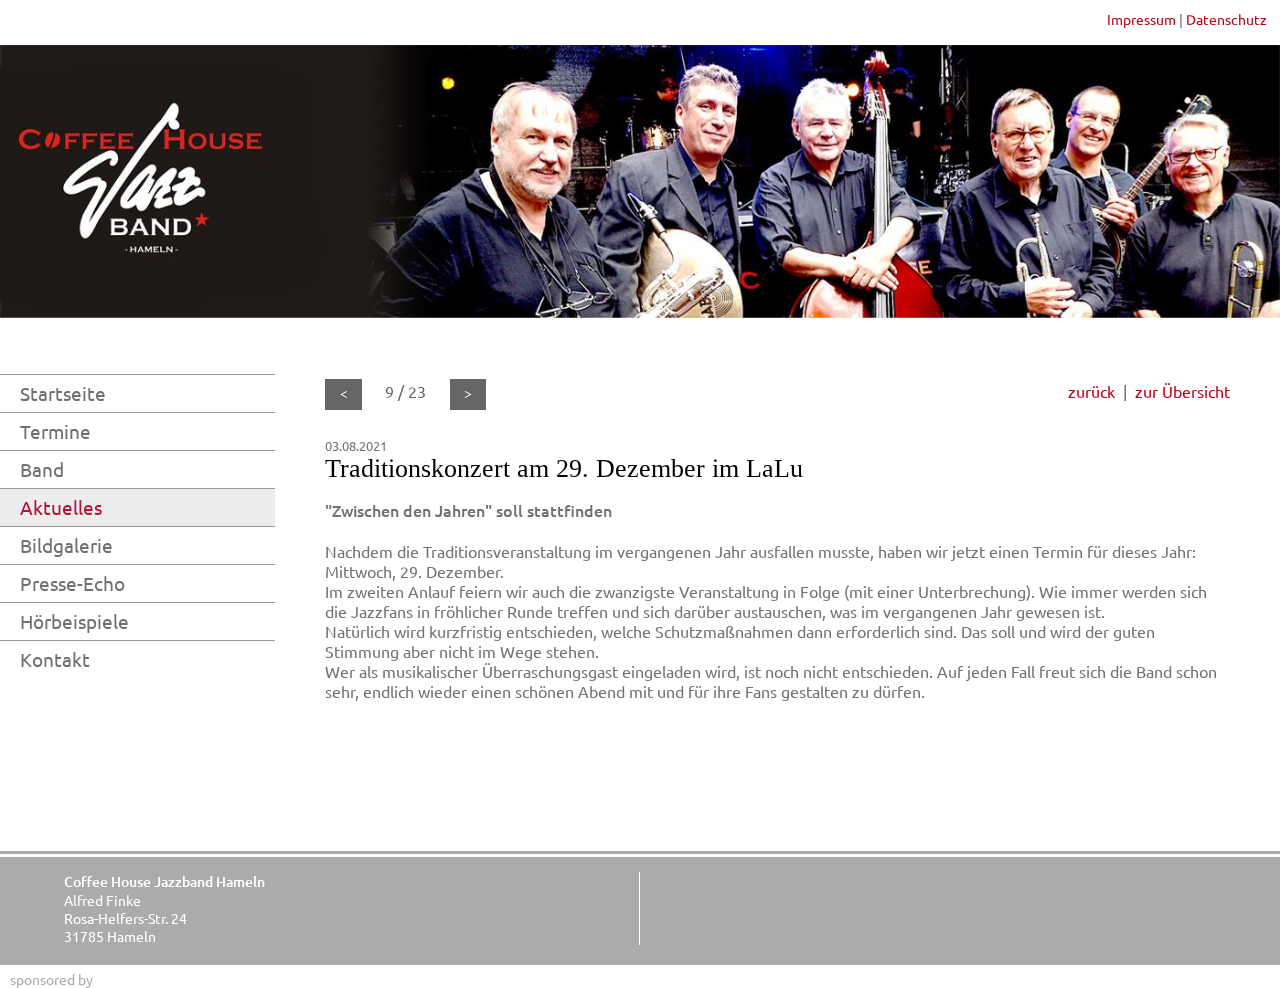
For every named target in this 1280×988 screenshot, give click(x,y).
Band (42, 469)
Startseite (63, 393)
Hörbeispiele (74, 621)
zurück (1091, 391)
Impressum (1141, 19)
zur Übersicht (1182, 391)
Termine (55, 431)
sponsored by (51, 979)
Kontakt (55, 659)
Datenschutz (1226, 19)
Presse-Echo (72, 583)
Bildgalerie (66, 545)
